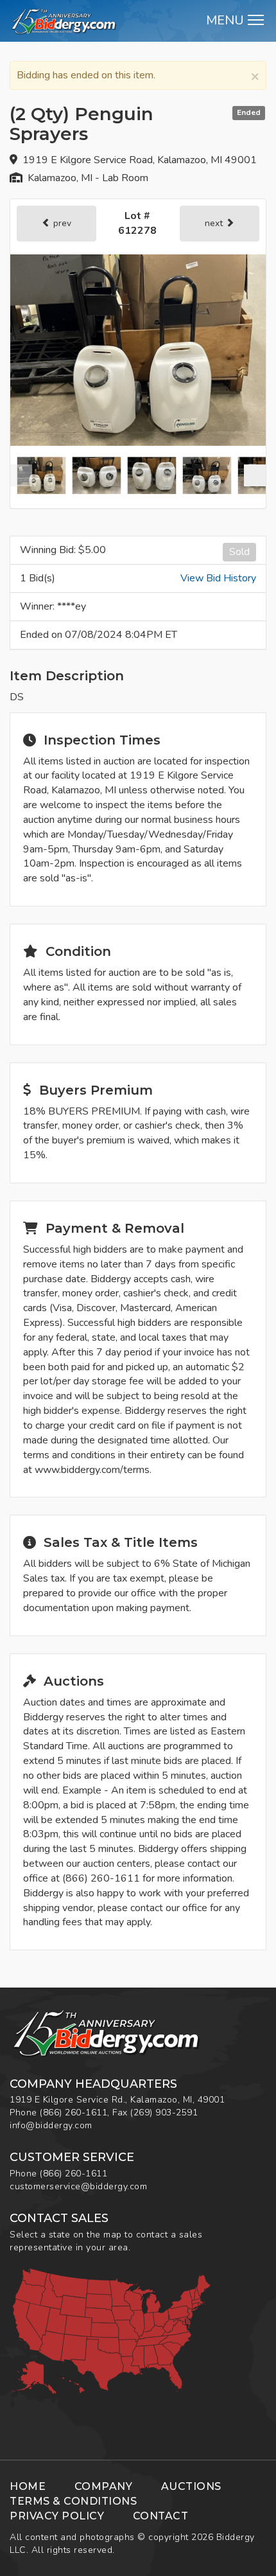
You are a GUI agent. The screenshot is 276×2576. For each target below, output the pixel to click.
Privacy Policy (57, 2516)
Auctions (191, 2486)
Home (28, 2486)
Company (104, 2486)
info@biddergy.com (51, 2125)
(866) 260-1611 (73, 2113)
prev (61, 223)
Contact (161, 2516)
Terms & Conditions (73, 2501)
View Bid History (218, 578)
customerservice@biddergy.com (78, 2186)
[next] (255, 475)
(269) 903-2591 (164, 2113)
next (215, 223)
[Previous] (21, 475)
